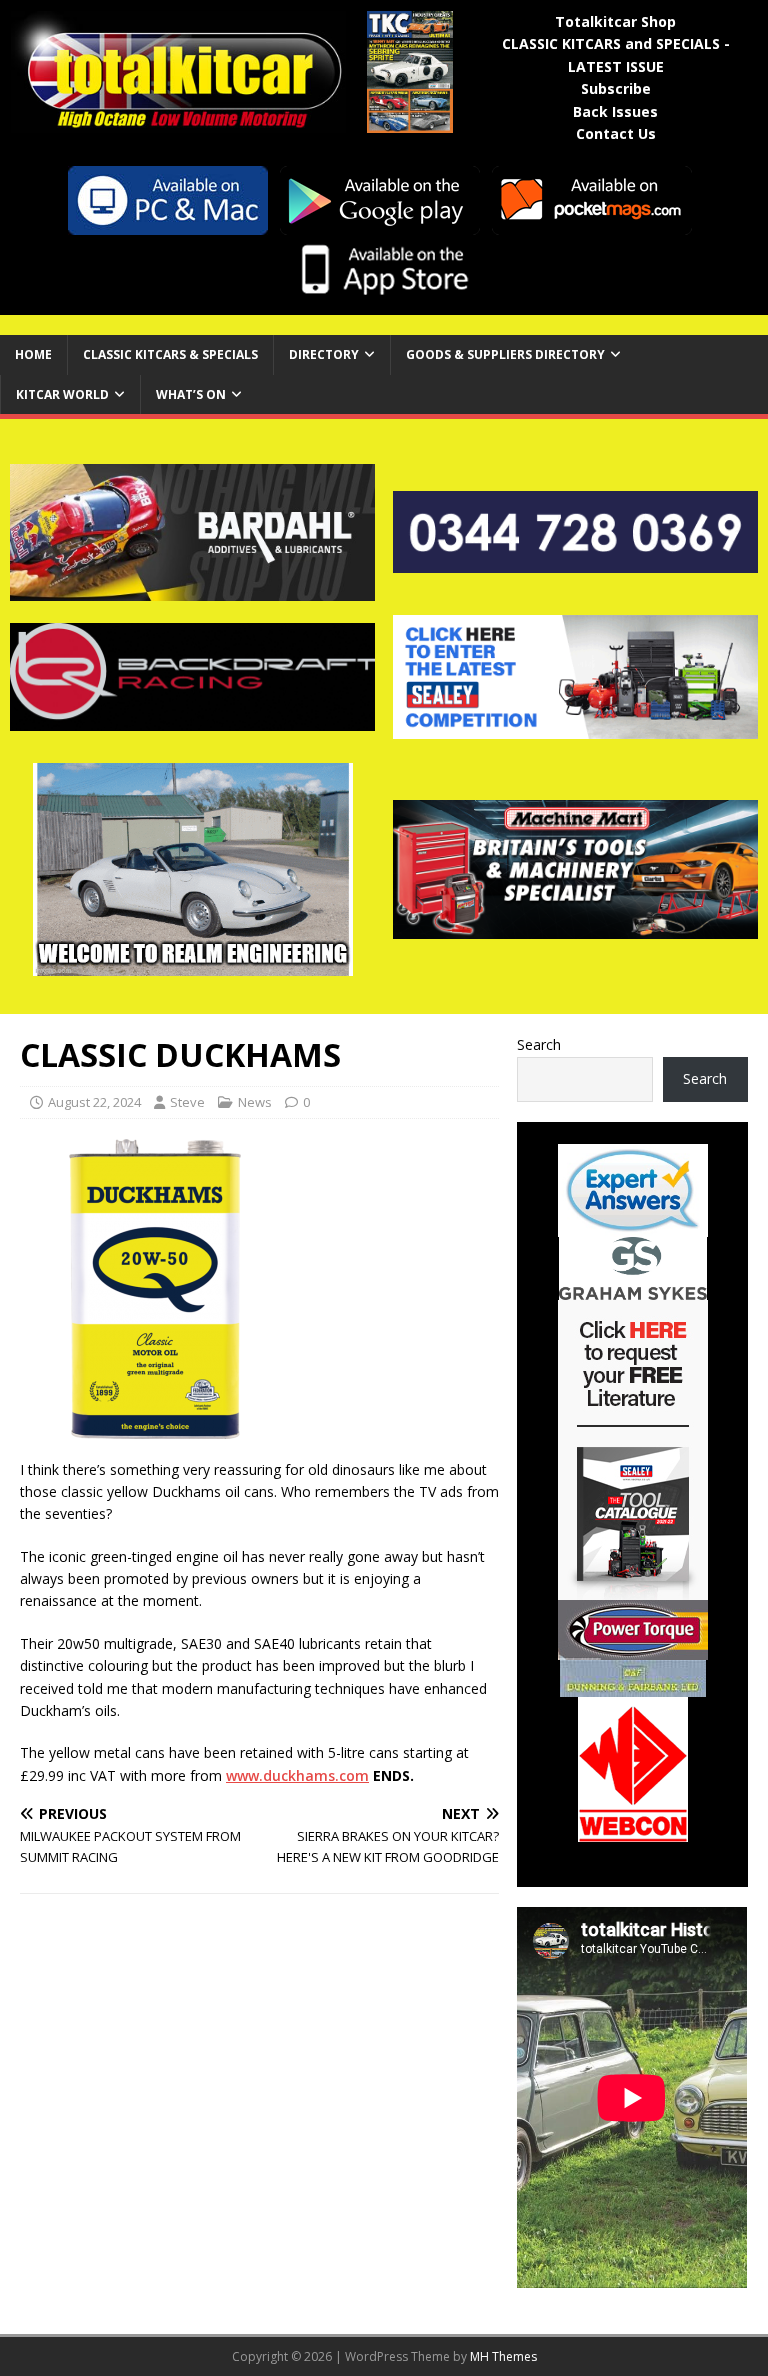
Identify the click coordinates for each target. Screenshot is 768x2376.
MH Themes (503, 2356)
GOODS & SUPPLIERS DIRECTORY (505, 354)
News (255, 1102)
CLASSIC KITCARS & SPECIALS (170, 354)
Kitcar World (62, 394)
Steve (187, 1102)
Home (33, 354)
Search (539, 1044)
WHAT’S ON (191, 394)
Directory (324, 354)
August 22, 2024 (94, 1102)
